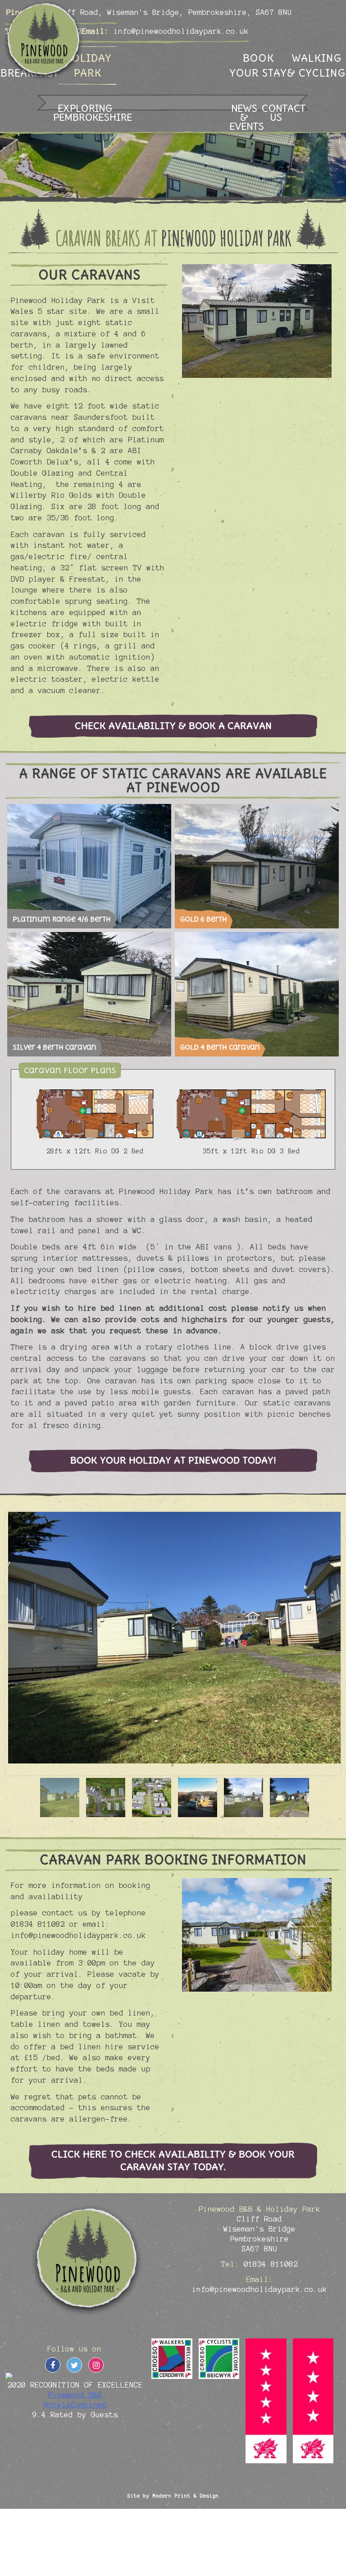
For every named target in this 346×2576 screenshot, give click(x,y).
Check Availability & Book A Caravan (173, 726)
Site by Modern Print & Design (173, 2496)
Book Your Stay (258, 65)
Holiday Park (87, 65)
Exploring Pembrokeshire (85, 112)
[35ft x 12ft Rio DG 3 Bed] (251, 1115)
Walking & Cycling (316, 65)
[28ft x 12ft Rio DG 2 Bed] (95, 1115)
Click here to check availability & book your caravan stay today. (173, 2160)
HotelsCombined (75, 2405)
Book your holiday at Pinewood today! (173, 1460)
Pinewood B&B (75, 2395)
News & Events (244, 117)
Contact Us (276, 112)
